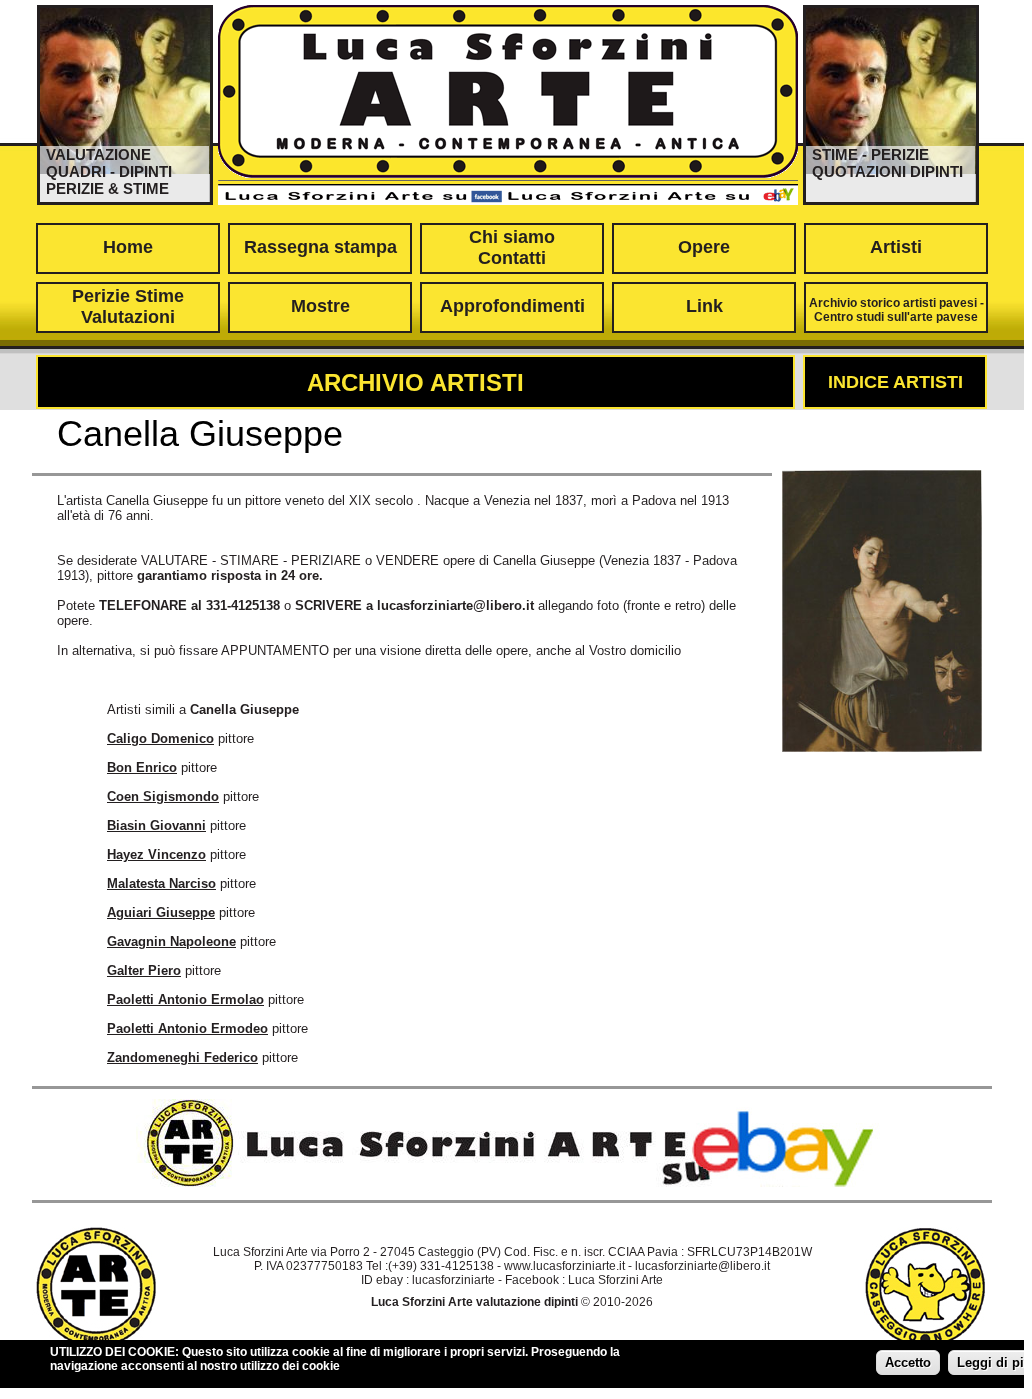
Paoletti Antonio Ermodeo (187, 1028)
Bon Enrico (142, 767)
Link (704, 306)
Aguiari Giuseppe (161, 912)
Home (128, 247)
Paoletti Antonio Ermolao (185, 999)
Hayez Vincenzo (156, 854)
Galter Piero (144, 970)
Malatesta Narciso (161, 883)
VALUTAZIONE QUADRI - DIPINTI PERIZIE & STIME (109, 171)
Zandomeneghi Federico (182, 1057)
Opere (704, 247)
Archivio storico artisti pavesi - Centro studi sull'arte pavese (896, 310)
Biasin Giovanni (156, 825)
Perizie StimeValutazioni (128, 306)
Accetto (908, 1362)
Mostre (320, 306)
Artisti (896, 247)
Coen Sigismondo (163, 796)
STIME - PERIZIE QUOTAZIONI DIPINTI (887, 163)
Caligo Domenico (160, 738)
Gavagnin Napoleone (171, 941)
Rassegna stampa (320, 247)
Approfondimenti (512, 306)
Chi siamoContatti (512, 247)
